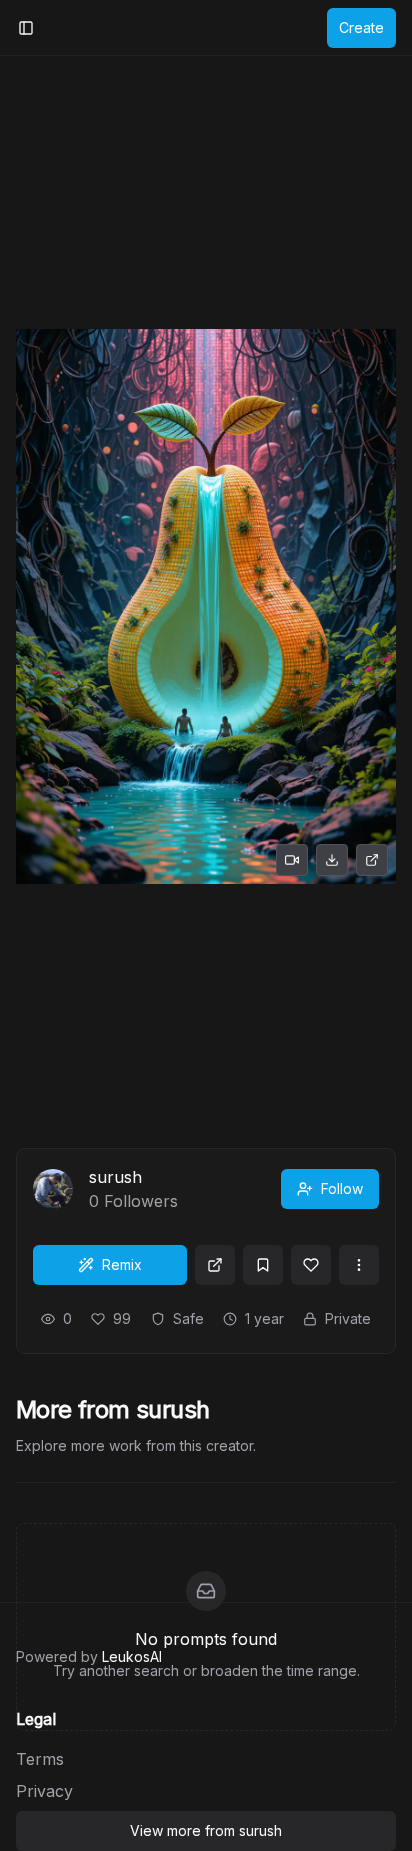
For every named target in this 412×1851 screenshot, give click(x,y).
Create (361, 27)
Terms (40, 1759)
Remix (122, 1264)
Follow (342, 1188)
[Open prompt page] (215, 1265)
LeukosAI (132, 1656)
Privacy (44, 1791)
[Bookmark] (263, 1265)
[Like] (311, 1265)
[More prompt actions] (359, 1265)
